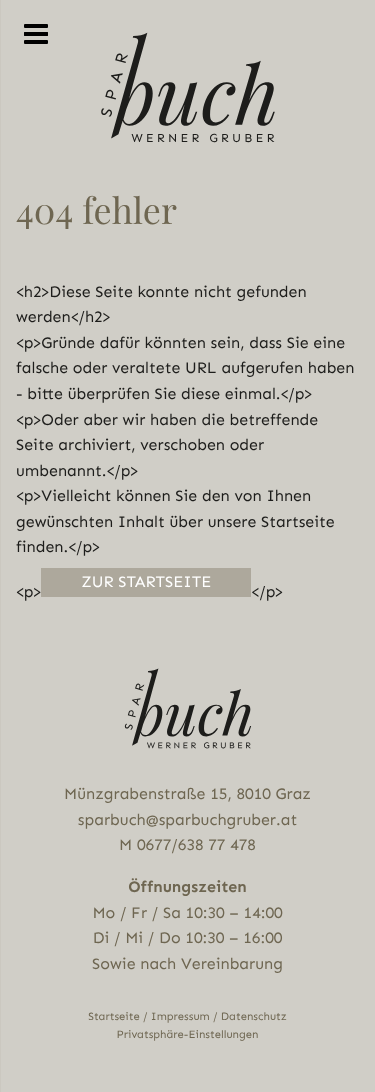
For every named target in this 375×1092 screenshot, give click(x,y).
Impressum (180, 1016)
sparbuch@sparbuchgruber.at (187, 819)
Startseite (114, 1016)
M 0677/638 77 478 (187, 844)
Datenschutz (254, 1016)
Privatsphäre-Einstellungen (188, 1034)
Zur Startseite (146, 581)
